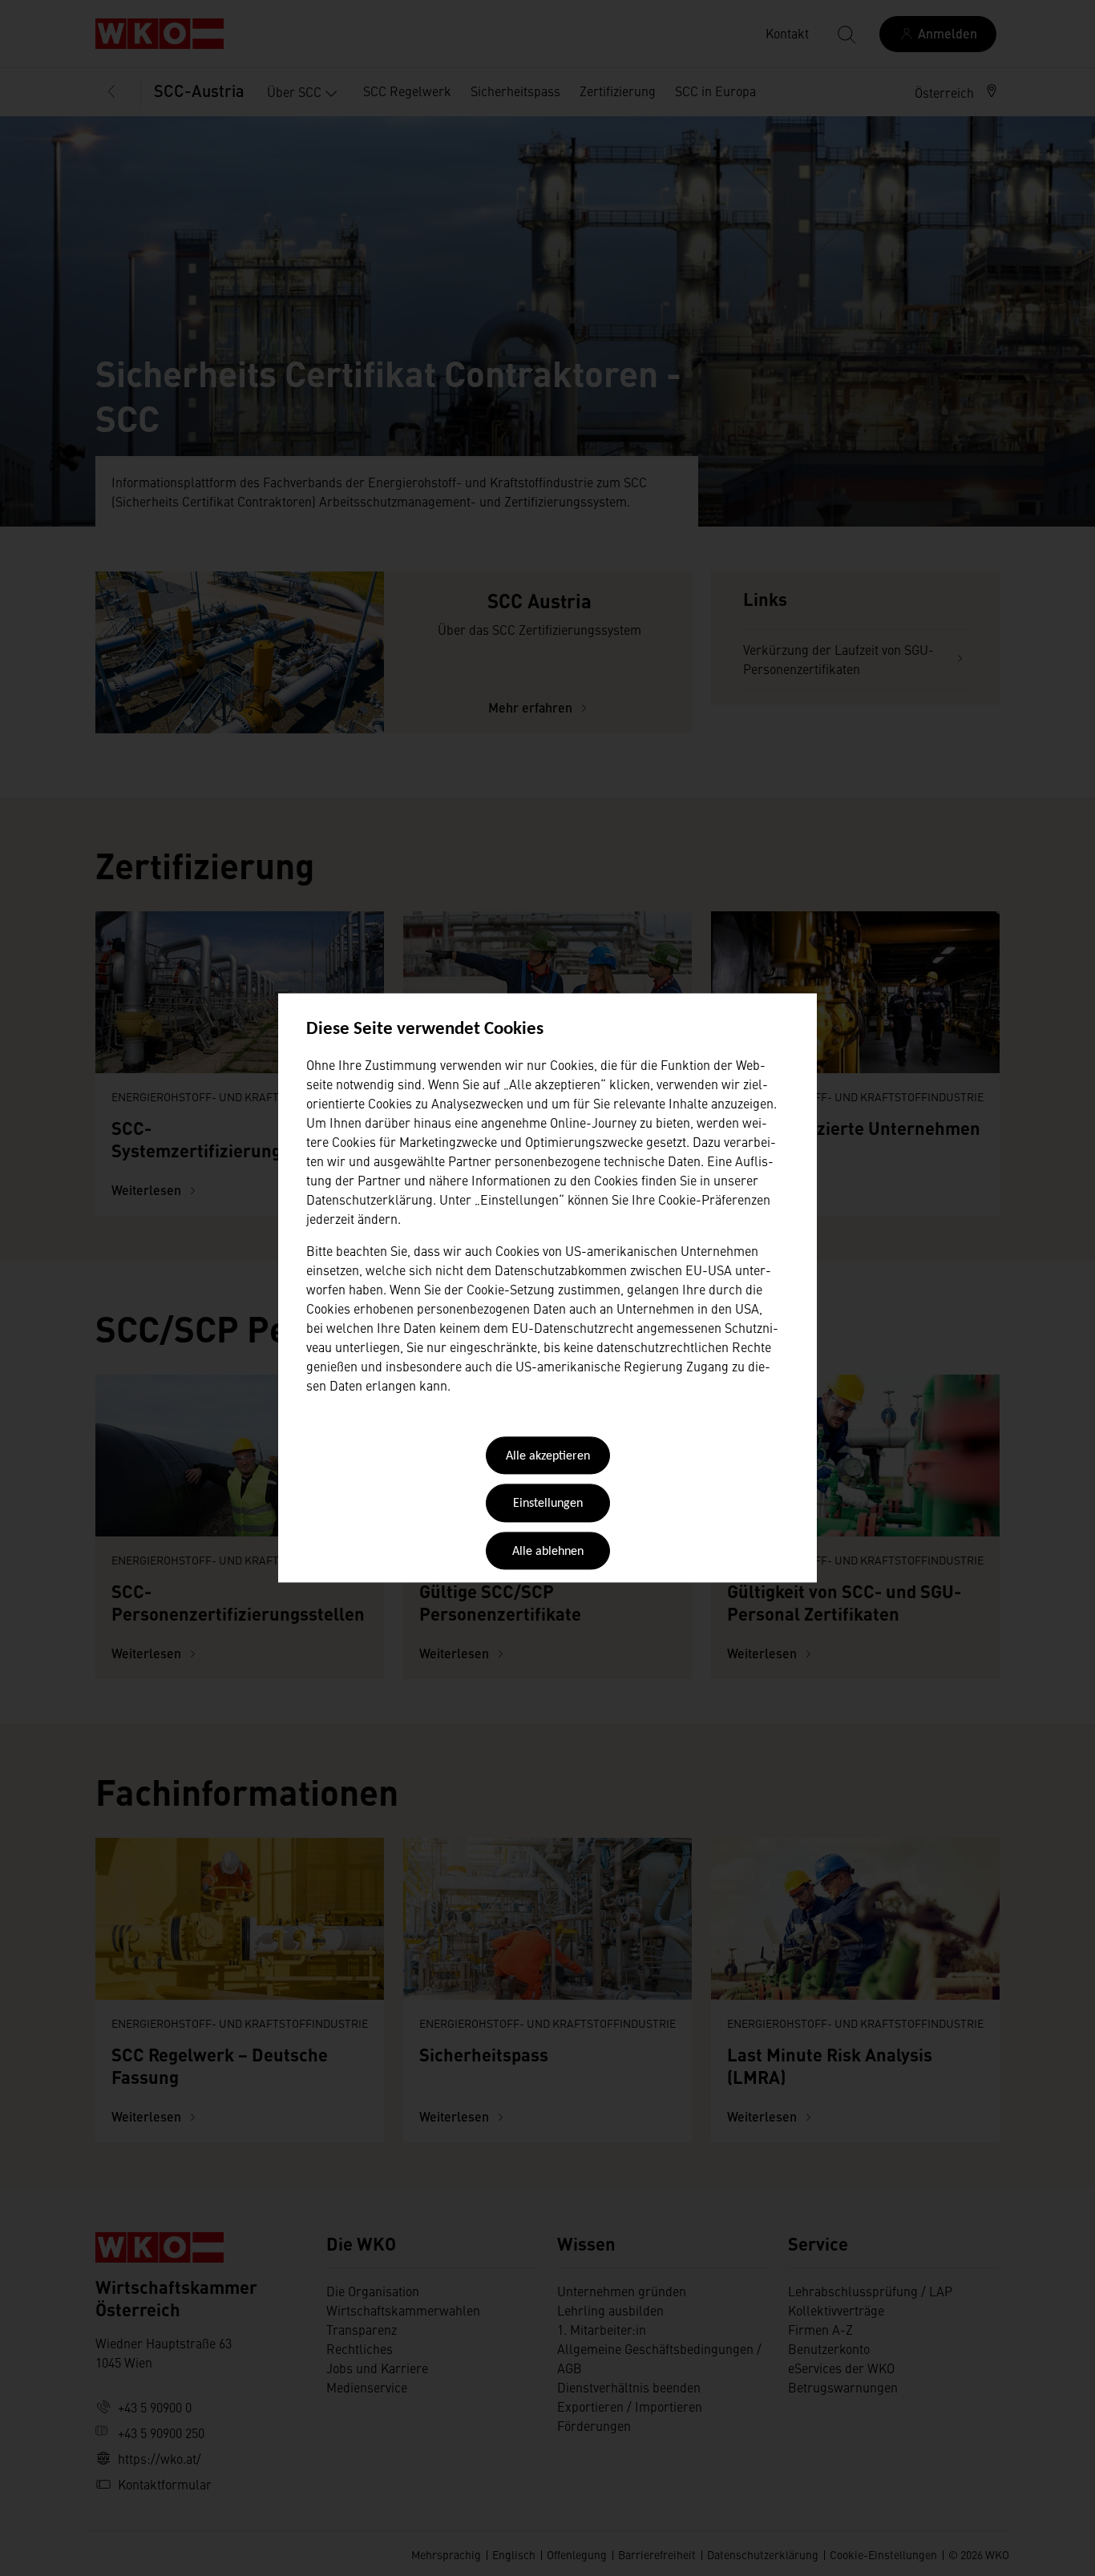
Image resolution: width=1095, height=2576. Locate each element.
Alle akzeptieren (548, 1456)
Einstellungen (548, 1504)
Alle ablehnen (548, 1552)
